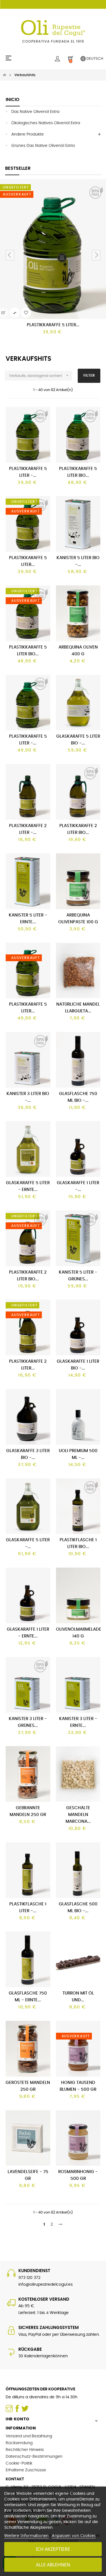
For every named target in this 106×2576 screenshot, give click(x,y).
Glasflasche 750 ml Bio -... (78, 1097)
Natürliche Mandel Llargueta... (78, 1008)
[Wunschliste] (26, 313)
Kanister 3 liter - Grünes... (28, 1722)
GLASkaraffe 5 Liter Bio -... (78, 740)
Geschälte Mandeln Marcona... (78, 1815)
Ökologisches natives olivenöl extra (46, 123)
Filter (89, 376)
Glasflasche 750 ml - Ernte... (28, 1997)
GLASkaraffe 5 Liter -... (28, 1543)
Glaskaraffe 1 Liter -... (78, 1186)
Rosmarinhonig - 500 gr (78, 2175)
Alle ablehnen (53, 2565)
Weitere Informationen (26, 2535)
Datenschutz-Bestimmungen (34, 2457)
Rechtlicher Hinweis (25, 2450)
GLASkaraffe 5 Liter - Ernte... (28, 1186)
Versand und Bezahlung (29, 2436)
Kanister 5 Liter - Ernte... (28, 919)
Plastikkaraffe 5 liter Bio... (28, 651)
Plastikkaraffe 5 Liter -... (28, 472)
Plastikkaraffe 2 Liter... (28, 1365)
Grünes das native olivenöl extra (43, 146)
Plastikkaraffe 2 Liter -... (28, 829)
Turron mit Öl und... (78, 1997)
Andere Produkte (28, 134)
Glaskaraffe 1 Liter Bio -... (78, 1365)
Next (96, 255)
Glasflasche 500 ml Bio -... (78, 1908)
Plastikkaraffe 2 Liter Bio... (78, 829)
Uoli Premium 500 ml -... (78, 1454)
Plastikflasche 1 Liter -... (28, 1908)
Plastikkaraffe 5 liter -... (28, 740)
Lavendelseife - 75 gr (28, 2175)
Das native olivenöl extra (35, 112)
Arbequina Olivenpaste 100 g (78, 919)
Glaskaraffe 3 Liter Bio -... (28, 1454)
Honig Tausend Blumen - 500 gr (78, 2086)
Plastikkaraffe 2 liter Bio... (28, 1276)
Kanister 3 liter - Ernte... (78, 1722)
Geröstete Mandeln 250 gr (28, 2086)
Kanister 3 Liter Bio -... (28, 1097)
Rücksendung (19, 2443)
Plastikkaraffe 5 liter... (28, 561)
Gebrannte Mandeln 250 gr (28, 1811)
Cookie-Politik (19, 2463)
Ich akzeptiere (53, 2549)
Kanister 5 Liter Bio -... (78, 561)
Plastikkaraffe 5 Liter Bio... (78, 472)
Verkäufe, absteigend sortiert (39, 375)
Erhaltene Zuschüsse (26, 2470)
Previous (10, 255)
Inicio (13, 100)
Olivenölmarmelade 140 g (78, 1633)
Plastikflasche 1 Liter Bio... (78, 1543)
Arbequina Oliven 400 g (78, 651)
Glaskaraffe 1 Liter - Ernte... (28, 1633)
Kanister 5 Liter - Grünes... (78, 1276)
